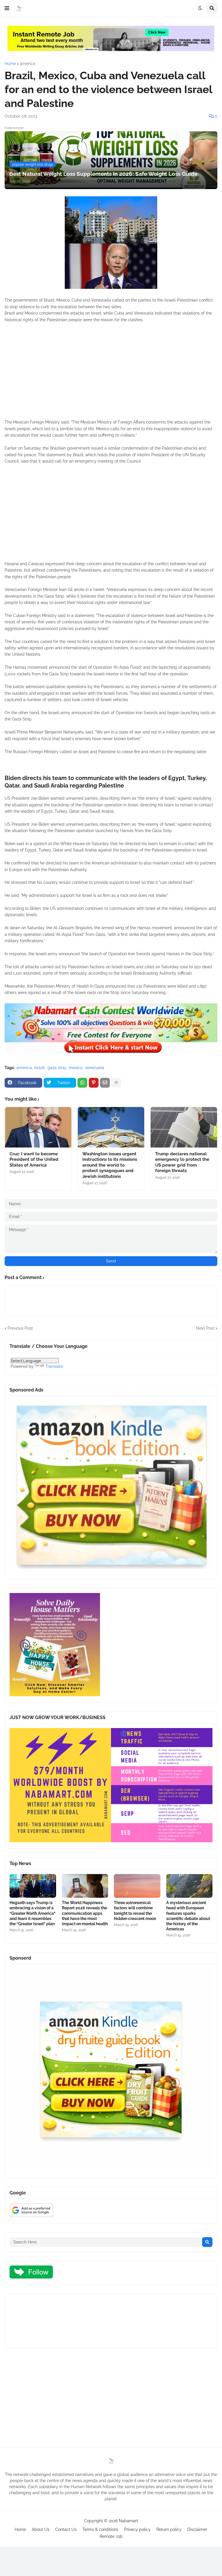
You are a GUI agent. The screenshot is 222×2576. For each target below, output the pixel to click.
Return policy (169, 2529)
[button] (7, 8)
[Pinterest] (94, 1083)
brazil (40, 1068)
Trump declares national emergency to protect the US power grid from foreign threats (182, 1162)
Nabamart (128, 2521)
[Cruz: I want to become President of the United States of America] (38, 1127)
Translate (54, 1366)
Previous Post (20, 1328)
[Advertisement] (111, 374)
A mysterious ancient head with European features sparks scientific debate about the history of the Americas (188, 1916)
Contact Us (66, 2529)
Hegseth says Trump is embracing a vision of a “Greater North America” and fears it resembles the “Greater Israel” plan (33, 1913)
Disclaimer (197, 2529)
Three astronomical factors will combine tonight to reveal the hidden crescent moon (135, 1911)
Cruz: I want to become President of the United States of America (34, 1159)
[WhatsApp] (82, 1083)
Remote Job (111, 2536)
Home (10, 64)
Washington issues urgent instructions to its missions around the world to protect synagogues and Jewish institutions (110, 1165)
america (28, 64)
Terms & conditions (100, 2529)
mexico (76, 1068)
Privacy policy (137, 2529)
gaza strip (57, 1068)
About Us (41, 2529)
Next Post (205, 1328)
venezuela (95, 1068)
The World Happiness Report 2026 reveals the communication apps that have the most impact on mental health (85, 1913)
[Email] (105, 1083)
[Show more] (116, 1083)
